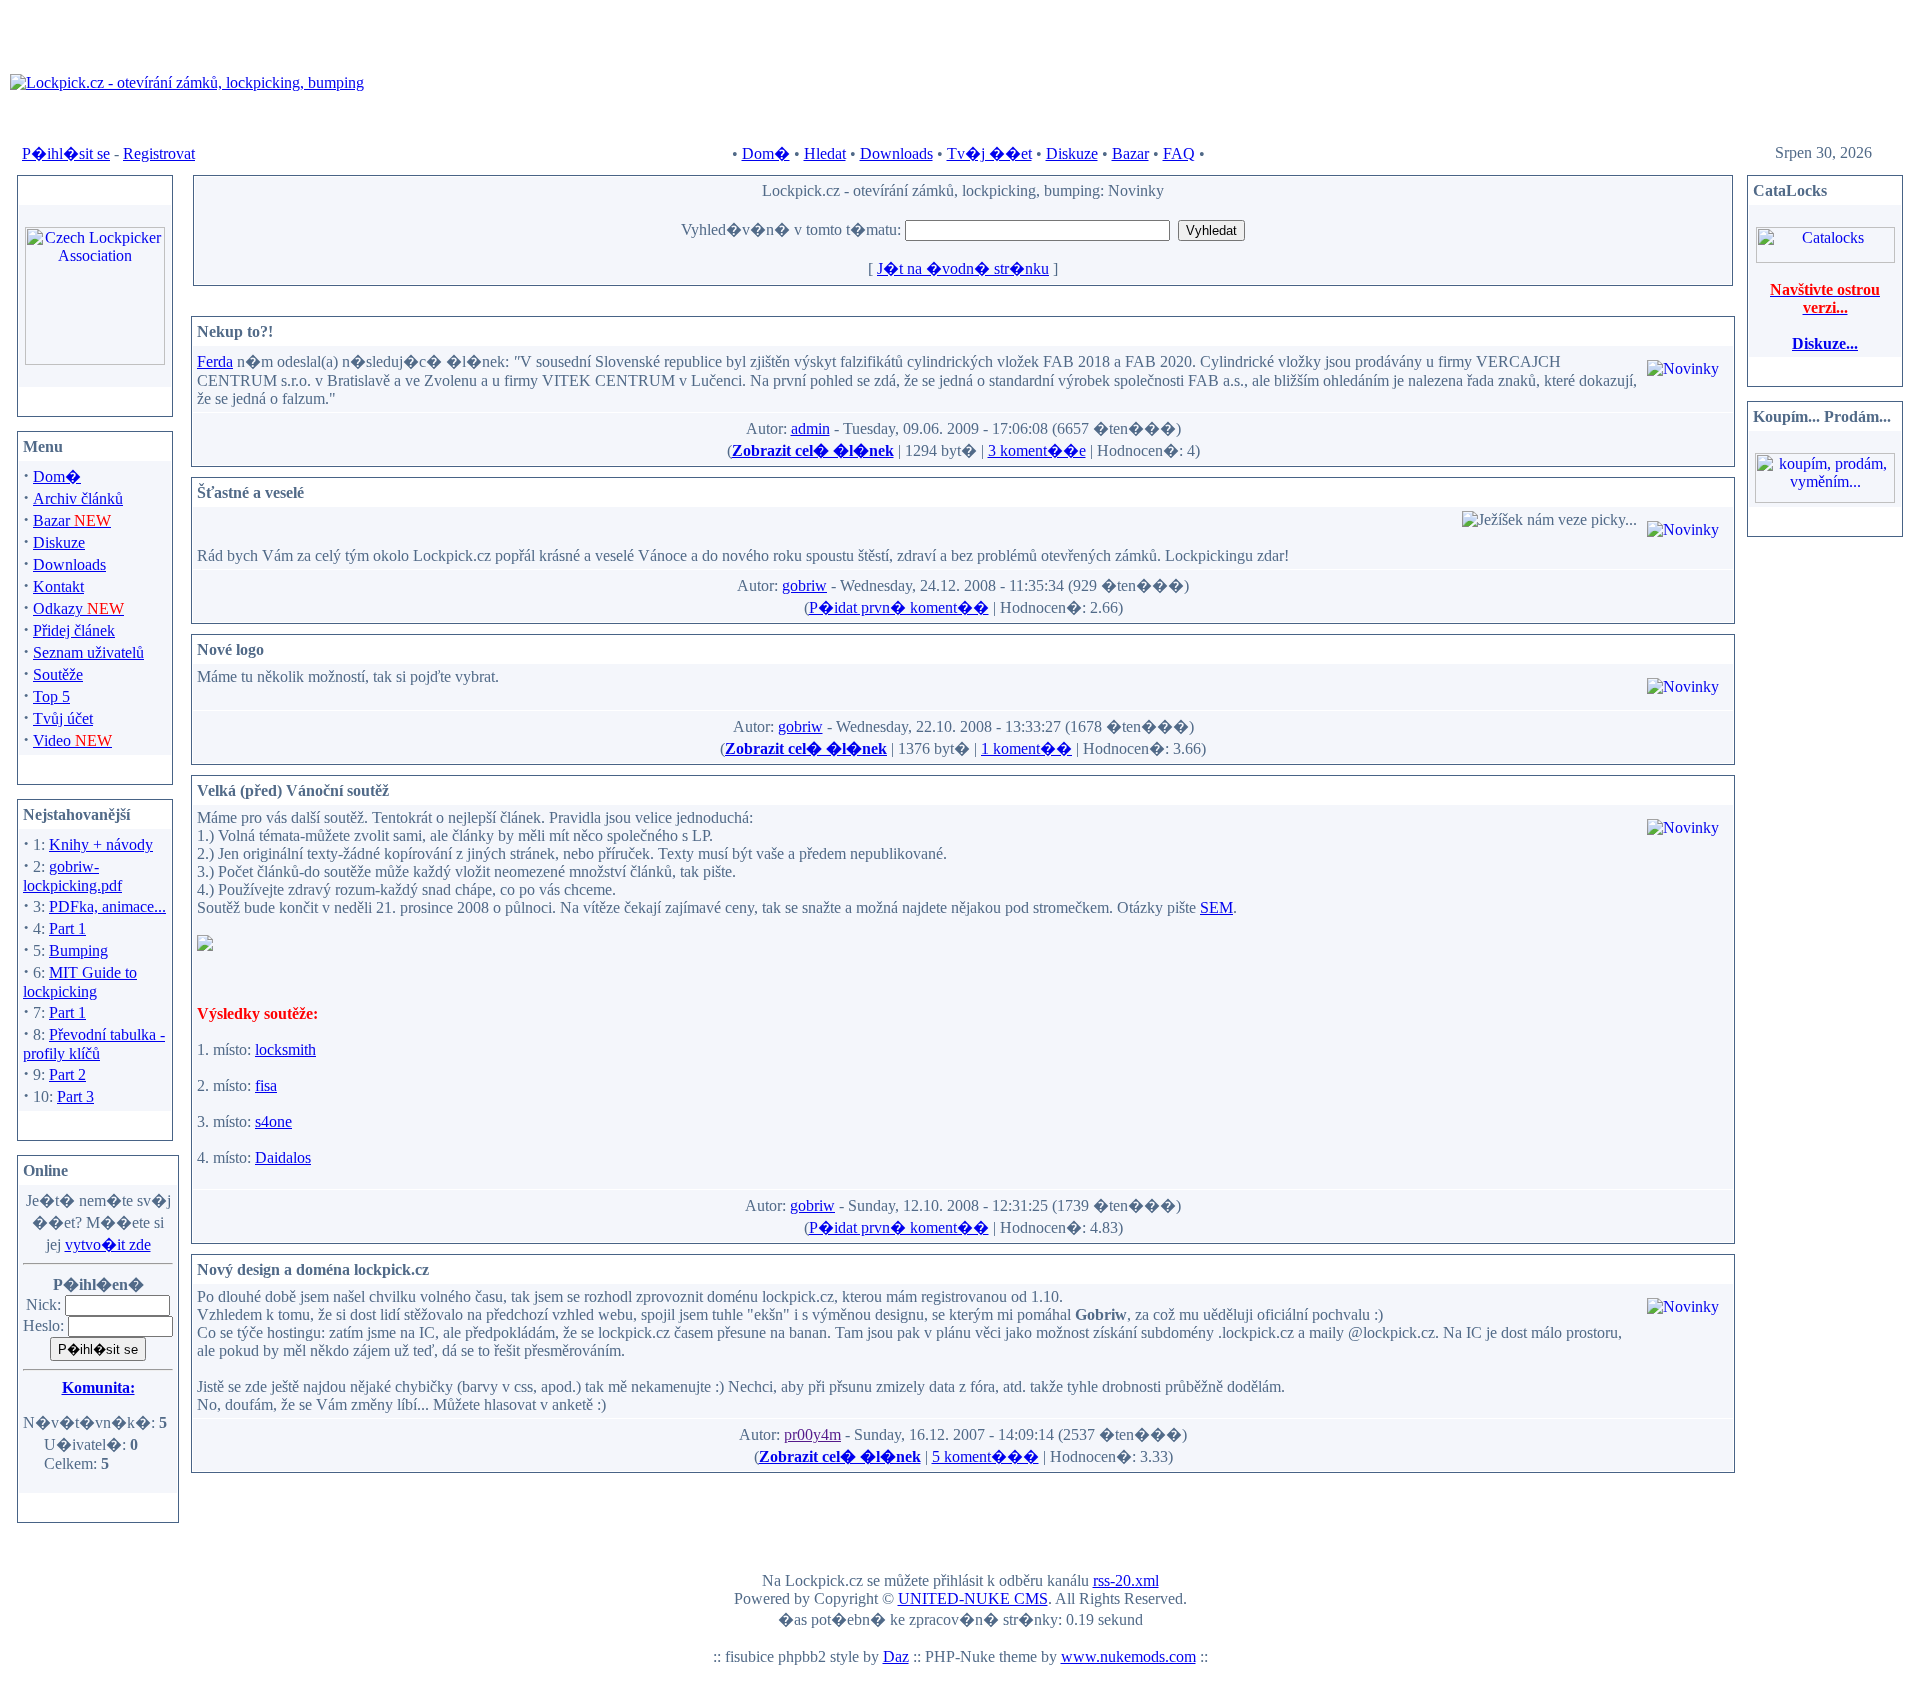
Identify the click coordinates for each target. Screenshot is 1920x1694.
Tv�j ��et (989, 153)
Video (72, 740)
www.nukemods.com (1128, 1656)
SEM (1216, 907)
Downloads (896, 153)
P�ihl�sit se (66, 153)
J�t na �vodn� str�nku (963, 268)
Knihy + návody (101, 844)
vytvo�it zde (108, 1244)
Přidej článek (74, 630)
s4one (273, 1121)
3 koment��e (1037, 450)
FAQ (1179, 153)
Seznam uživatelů (88, 652)
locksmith (285, 1049)
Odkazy (78, 608)
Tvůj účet (63, 718)
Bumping (78, 950)
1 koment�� (1026, 748)
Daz (896, 1656)
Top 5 (51, 696)
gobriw (804, 585)
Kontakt (58, 586)
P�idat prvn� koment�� (899, 607)
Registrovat (159, 153)
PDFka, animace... (107, 906)
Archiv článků (78, 498)
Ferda (215, 361)
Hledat (825, 153)
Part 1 (67, 928)
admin (810, 428)
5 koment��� (985, 1456)
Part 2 (67, 1074)
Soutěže (58, 674)
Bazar (1130, 153)
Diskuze (1072, 153)
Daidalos (283, 1157)
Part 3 (75, 1096)
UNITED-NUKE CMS (973, 1598)
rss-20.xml (1126, 1580)
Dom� (766, 153)
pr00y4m (812, 1434)
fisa (266, 1085)
